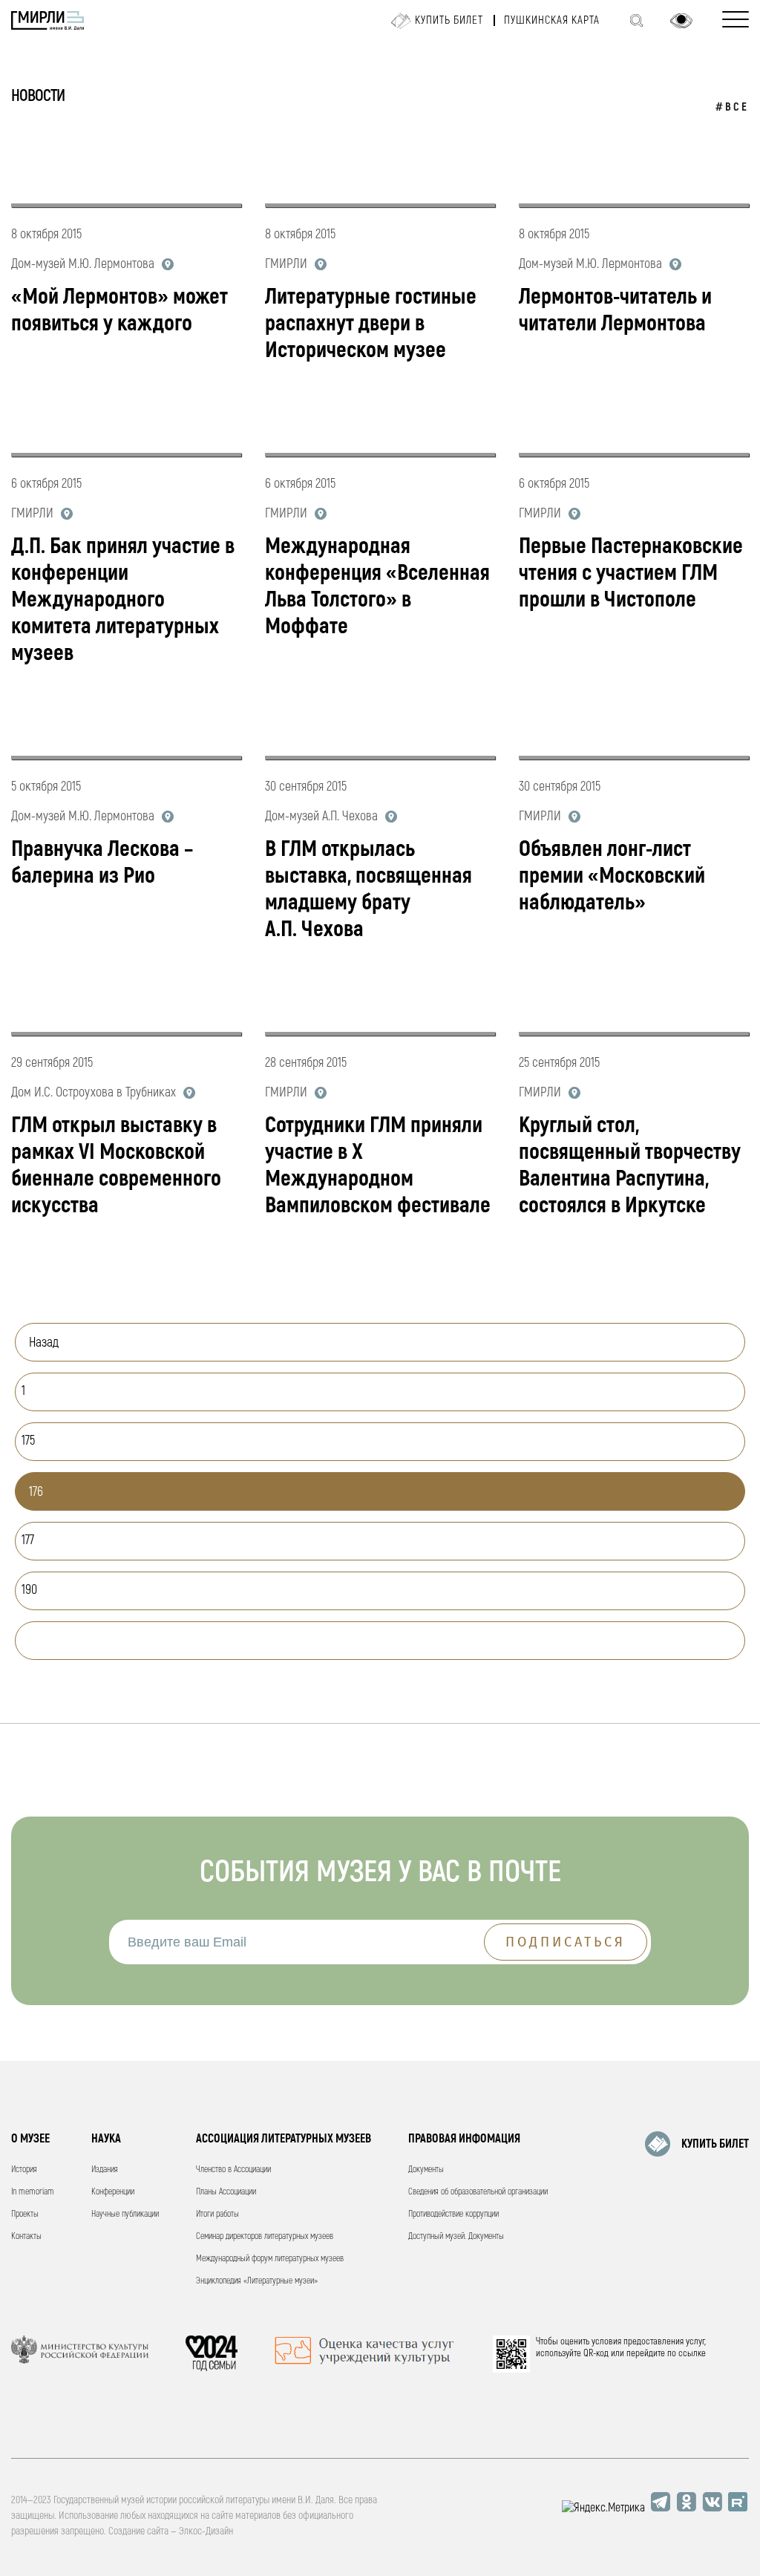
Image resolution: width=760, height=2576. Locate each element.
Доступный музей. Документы (456, 2236)
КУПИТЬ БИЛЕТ (715, 2144)
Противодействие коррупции (453, 2214)
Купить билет (449, 20)
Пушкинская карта (552, 20)
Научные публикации (125, 2214)
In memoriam (33, 2192)
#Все (732, 107)
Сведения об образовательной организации (478, 2192)
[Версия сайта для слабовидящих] (681, 21)
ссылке (692, 2353)
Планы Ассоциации (226, 2192)
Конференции (113, 2192)
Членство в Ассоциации (233, 2170)
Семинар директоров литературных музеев (265, 2236)
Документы (426, 2170)
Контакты (26, 2236)
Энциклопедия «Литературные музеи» (257, 2281)
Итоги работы (217, 2214)
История (24, 2170)
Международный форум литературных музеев (270, 2259)
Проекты (25, 2214)
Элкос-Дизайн (206, 2531)
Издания (105, 2170)
